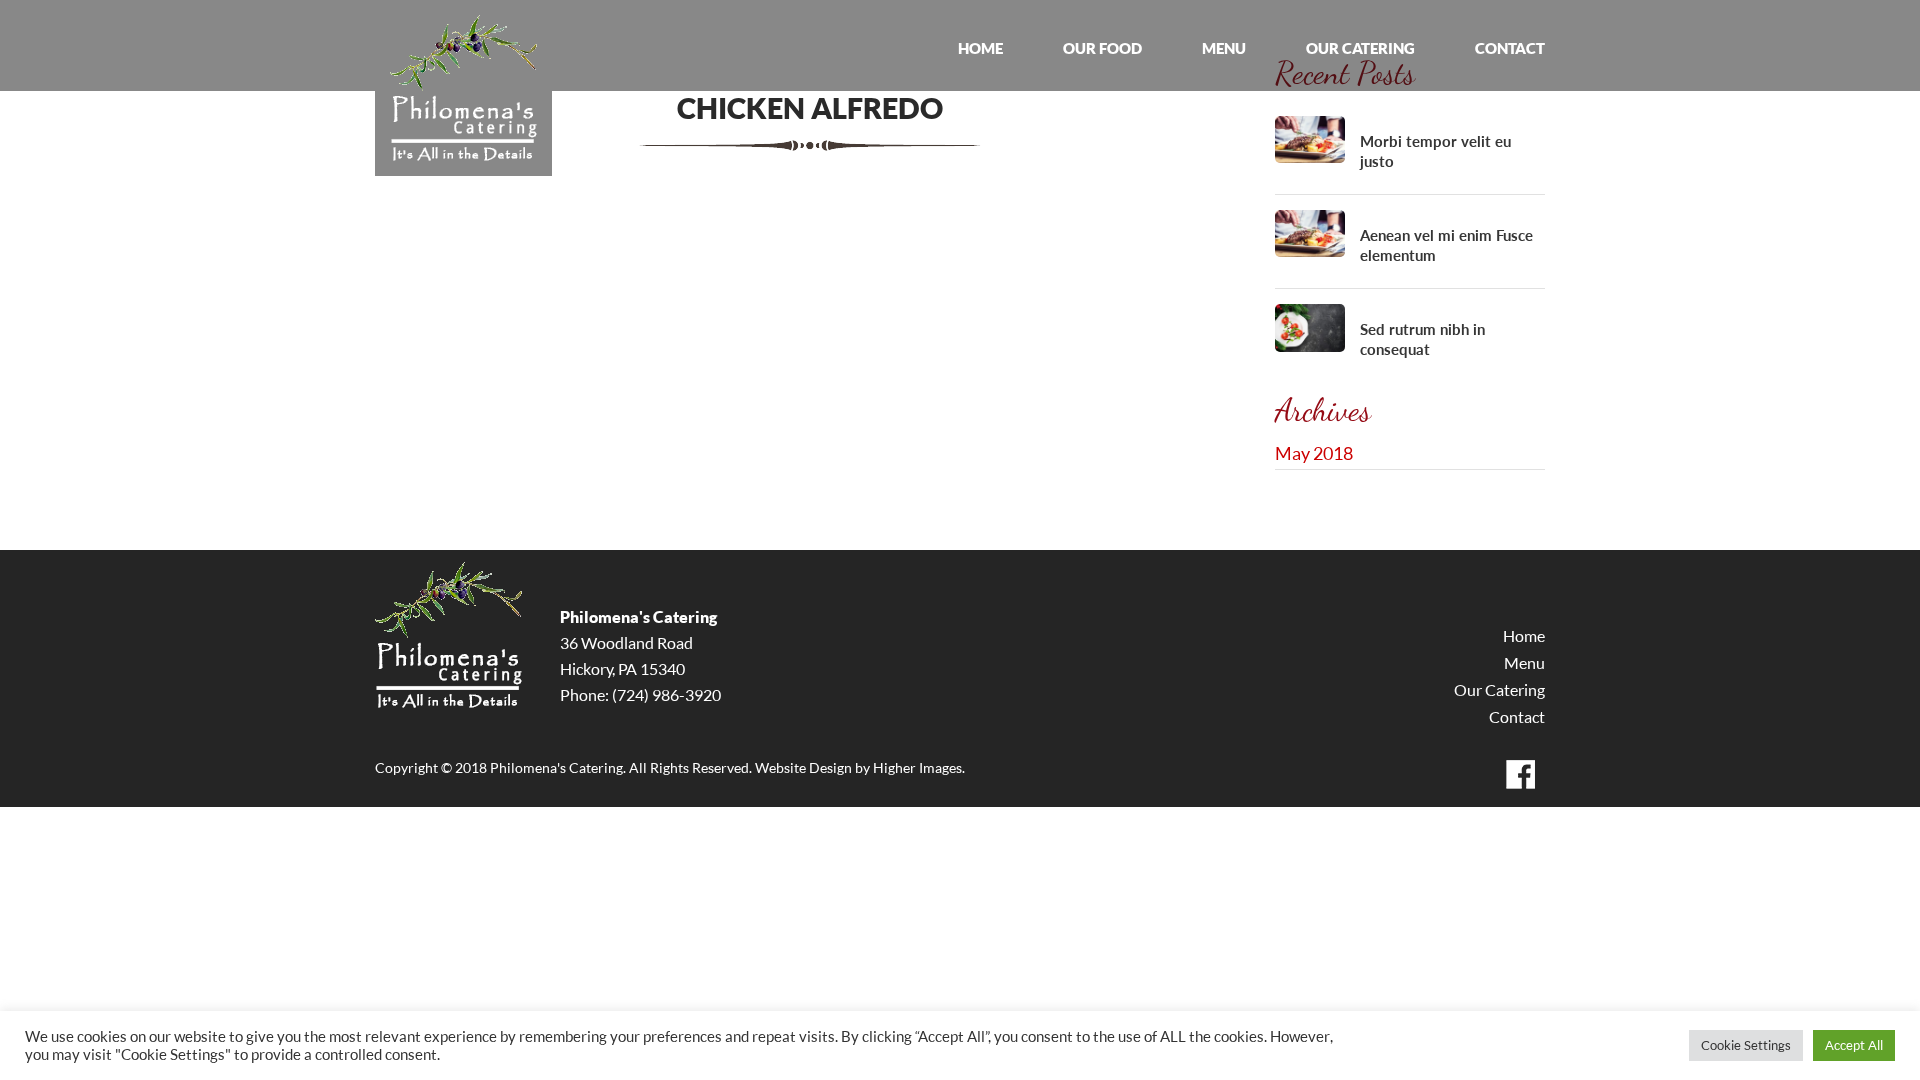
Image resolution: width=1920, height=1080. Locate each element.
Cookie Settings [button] (1746, 1045)
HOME (980, 48)
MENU (1224, 48)
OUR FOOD (1102, 48)
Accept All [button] (1854, 1045)
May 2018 (1314, 453)
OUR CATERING (1360, 48)
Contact (1517, 717)
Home (1524, 636)
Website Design (803, 767)
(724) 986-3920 (666, 695)
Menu (1524, 663)
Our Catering (1499, 690)
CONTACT (1510, 48)
